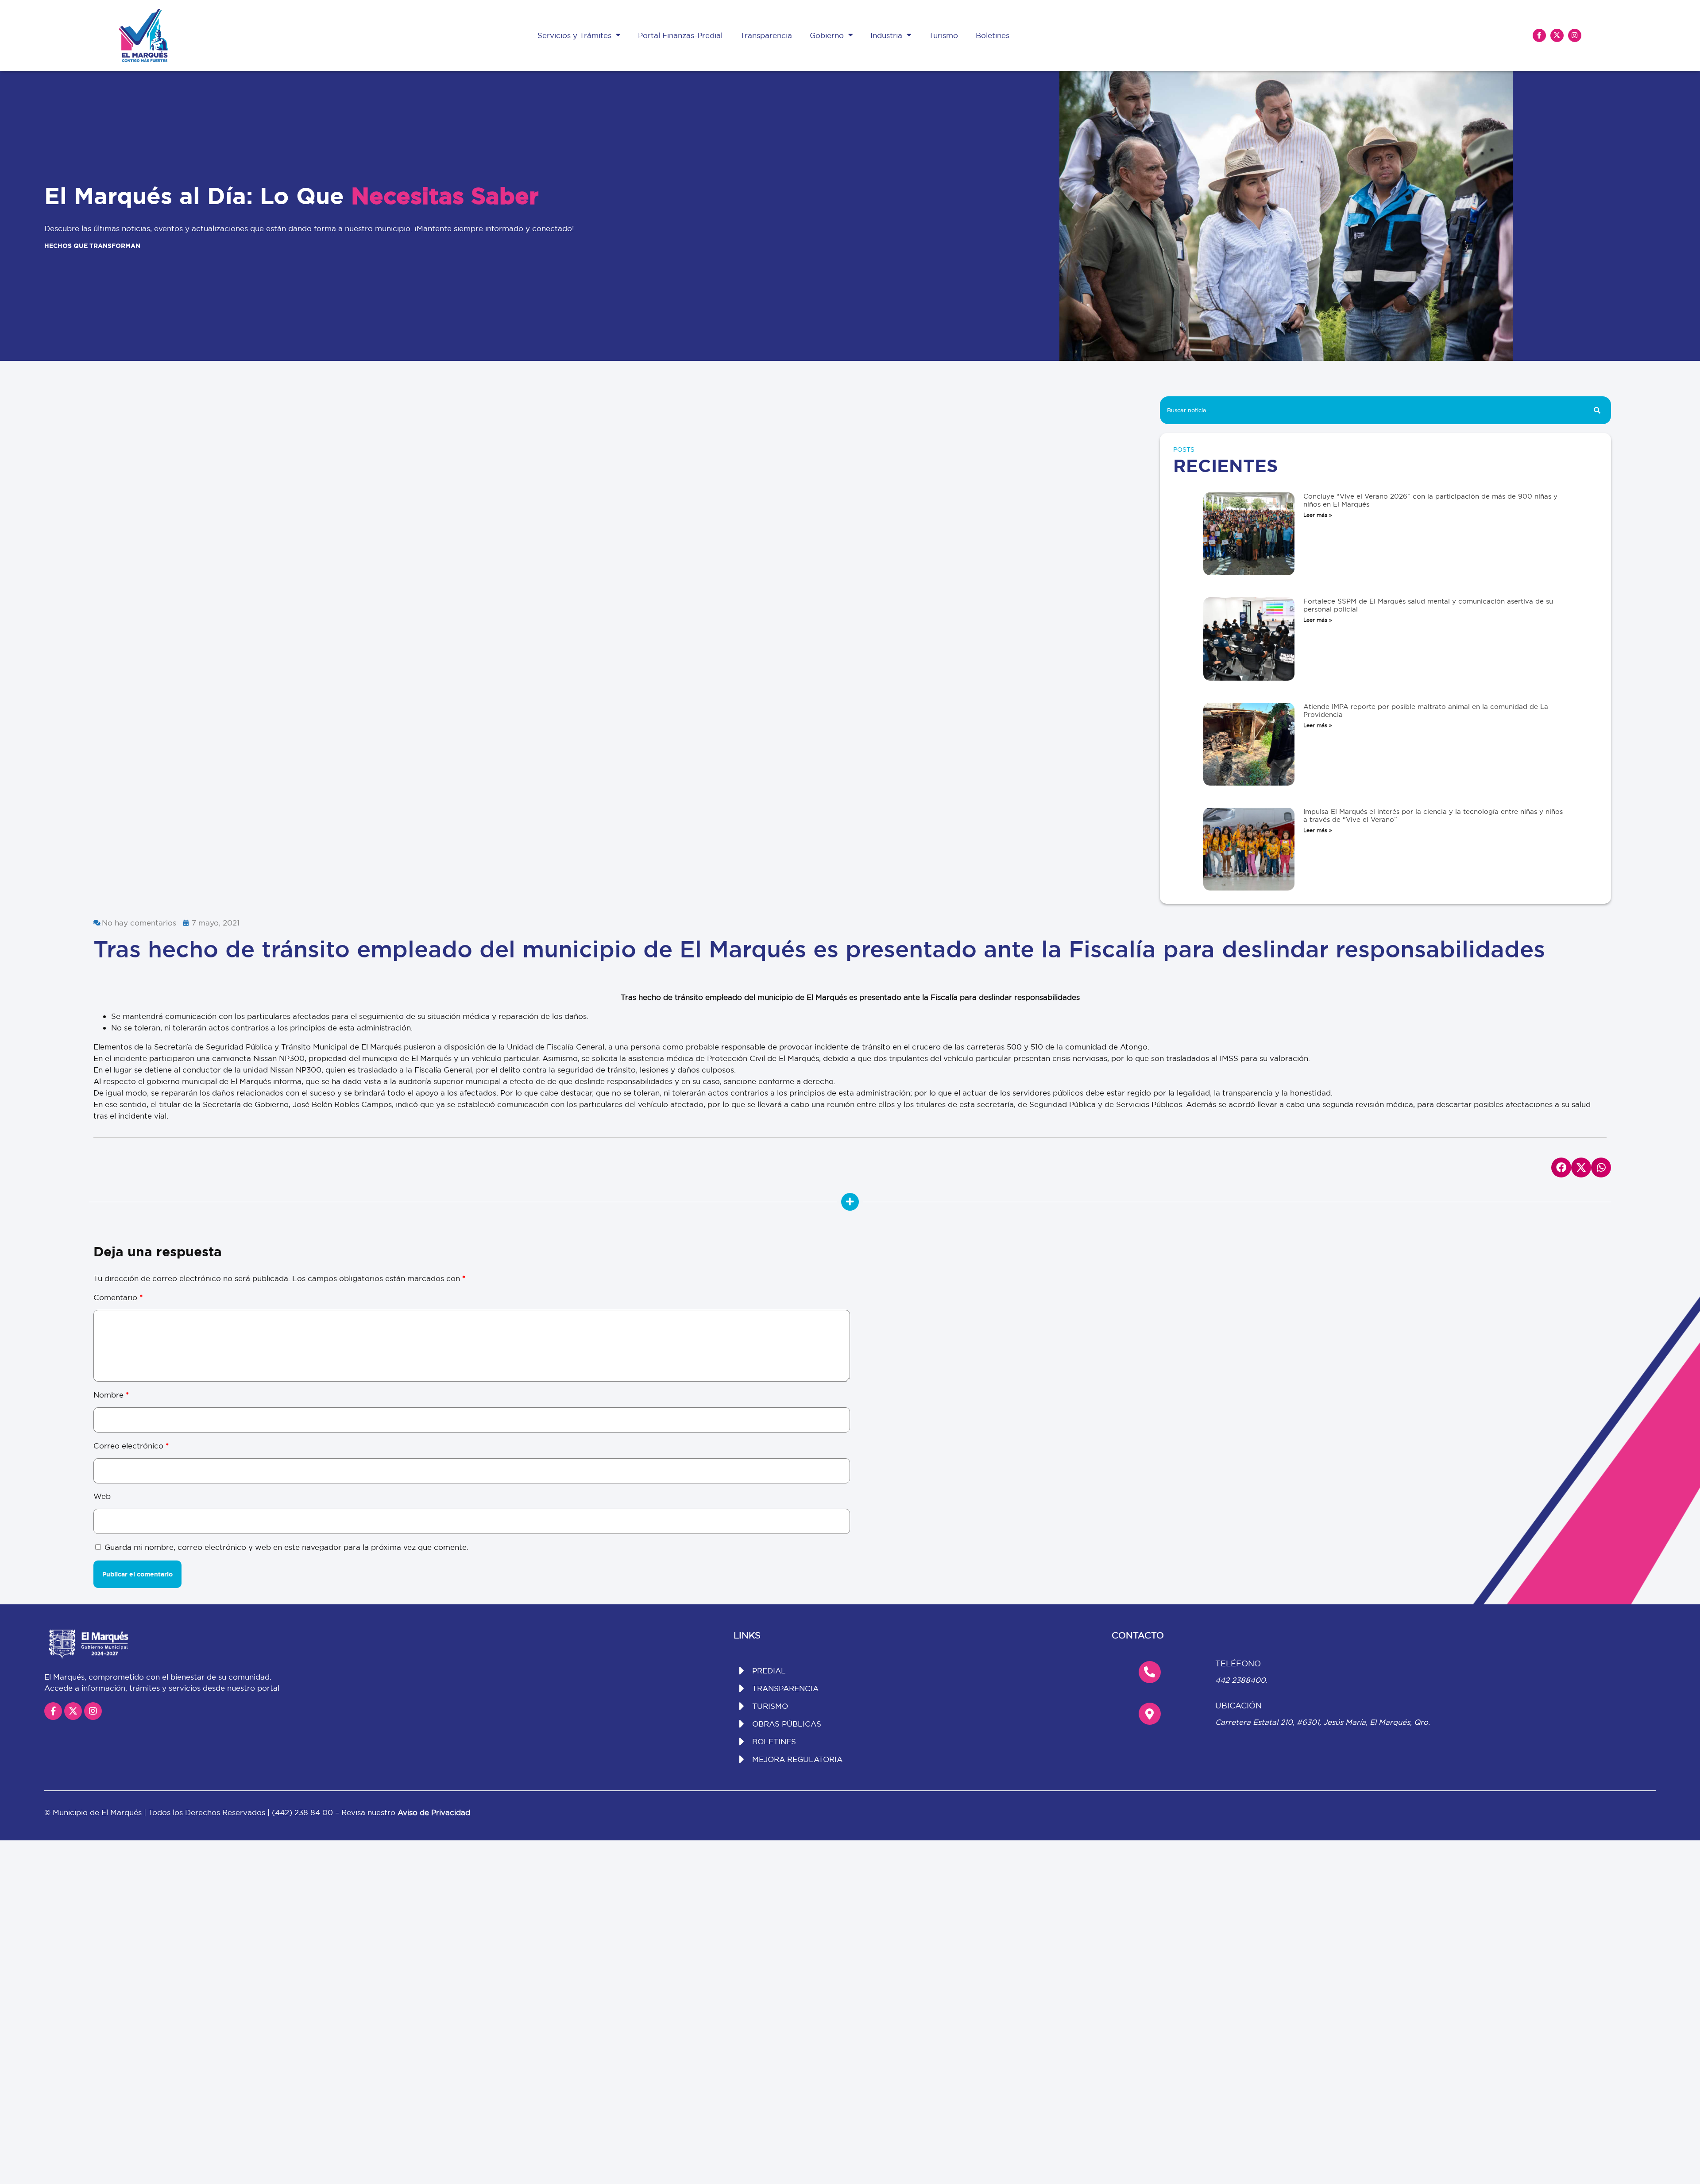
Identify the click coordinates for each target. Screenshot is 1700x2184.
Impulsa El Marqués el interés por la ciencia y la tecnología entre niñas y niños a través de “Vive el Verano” (1433, 815)
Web (102, 1496)
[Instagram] (1575, 35)
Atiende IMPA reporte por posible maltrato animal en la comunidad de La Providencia (1426, 711)
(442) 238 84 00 (303, 1812)
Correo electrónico (131, 1446)
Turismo (943, 35)
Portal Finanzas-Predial (680, 35)
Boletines (993, 35)
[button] (1561, 1168)
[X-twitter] (1557, 35)
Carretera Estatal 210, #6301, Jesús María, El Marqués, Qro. (1323, 1722)
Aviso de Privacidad (434, 1812)
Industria (886, 35)
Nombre (111, 1395)
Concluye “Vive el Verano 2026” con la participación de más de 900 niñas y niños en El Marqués (1430, 500)
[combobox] (1372, 410)
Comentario (118, 1297)
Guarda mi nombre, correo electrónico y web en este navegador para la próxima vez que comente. (286, 1547)
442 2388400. (1241, 1680)
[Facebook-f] (1539, 35)
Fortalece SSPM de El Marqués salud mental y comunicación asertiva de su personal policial (1428, 605)
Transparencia (766, 35)
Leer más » (1318, 515)
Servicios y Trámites (574, 35)
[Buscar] (1597, 410)
